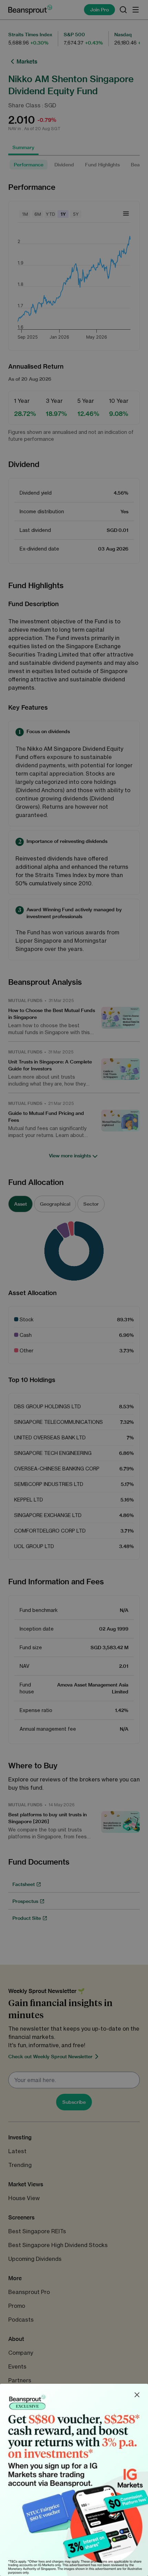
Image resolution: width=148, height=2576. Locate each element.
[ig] (74, 2480)
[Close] (137, 2395)
